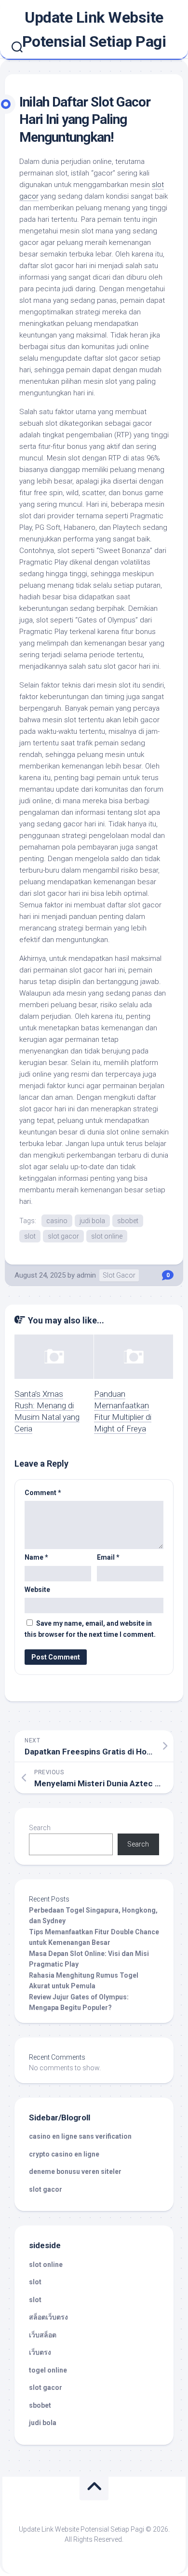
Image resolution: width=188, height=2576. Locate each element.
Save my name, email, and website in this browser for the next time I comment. (90, 1629)
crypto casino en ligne (64, 2154)
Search (40, 1828)
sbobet (128, 1221)
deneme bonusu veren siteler (75, 2171)
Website (37, 1590)
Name (36, 1557)
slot (30, 1236)
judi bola (92, 1221)
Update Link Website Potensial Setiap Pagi (94, 29)
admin (86, 1275)
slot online (107, 1236)
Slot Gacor (119, 1275)
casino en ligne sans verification (80, 2136)
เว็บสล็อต (43, 2335)
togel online (48, 2370)
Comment (43, 1493)
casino (57, 1221)
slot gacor (63, 1236)
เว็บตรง (40, 2352)
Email (108, 1557)
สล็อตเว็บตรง (48, 2317)
